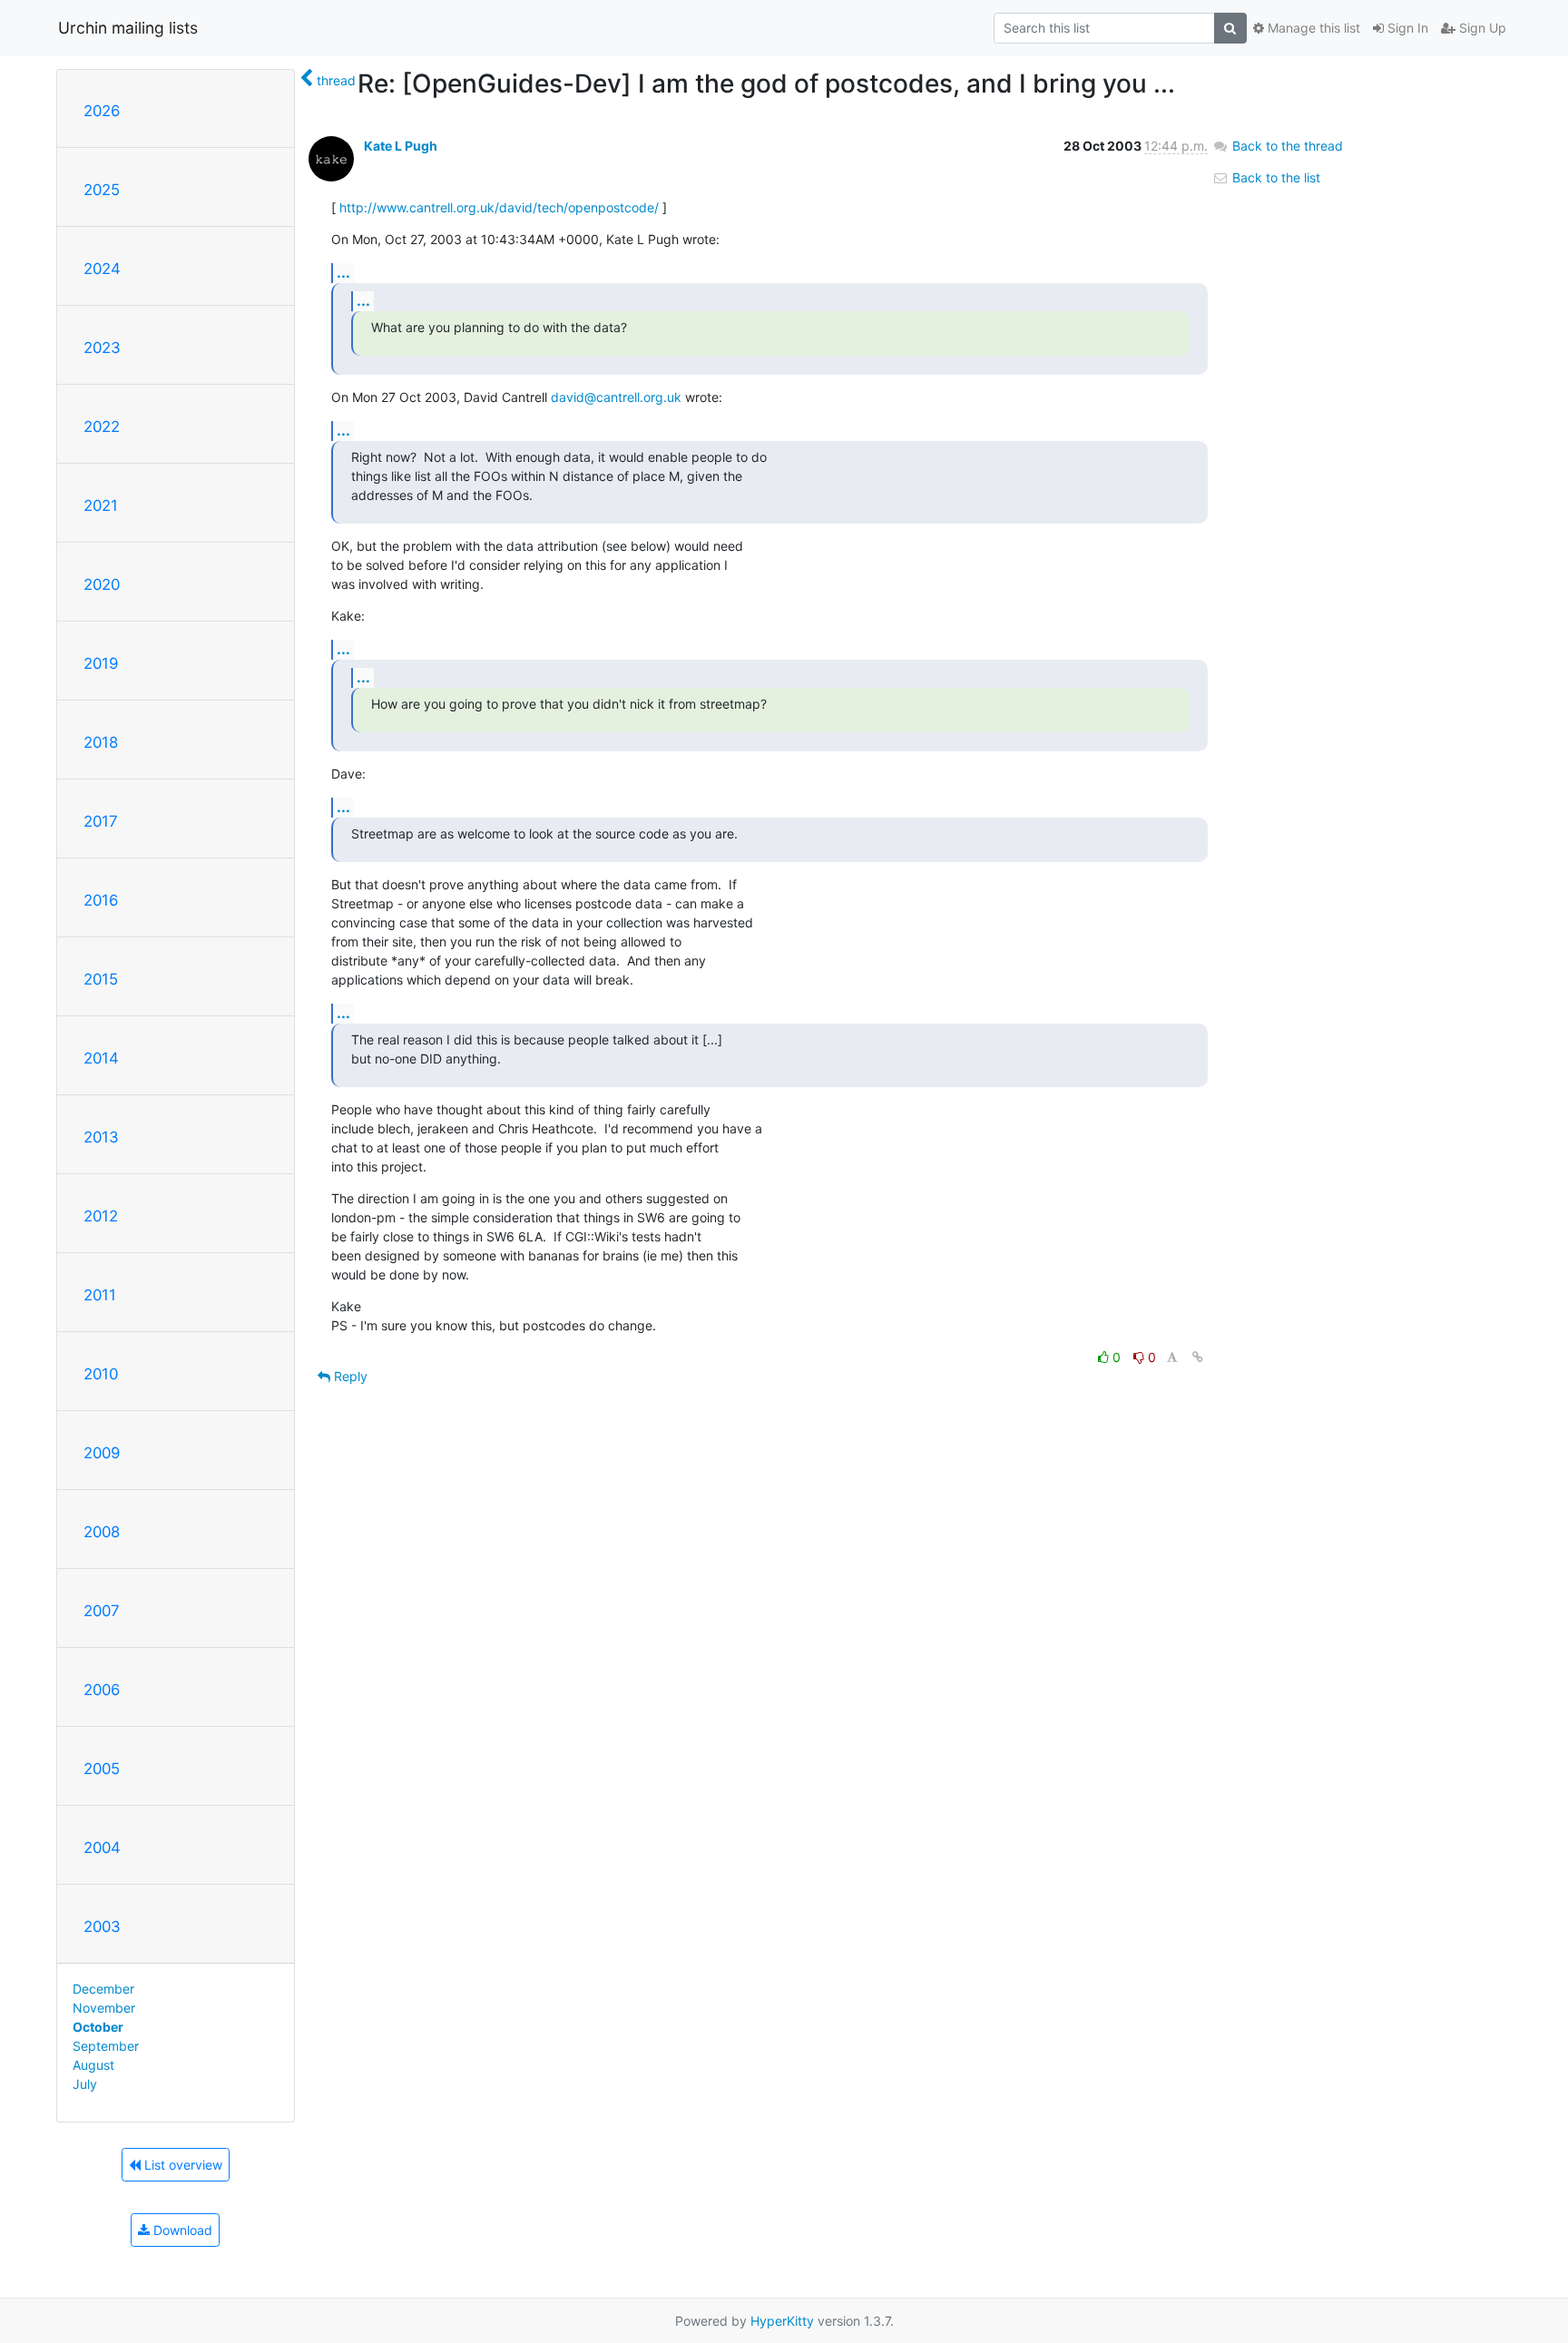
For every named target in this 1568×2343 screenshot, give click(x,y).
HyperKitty (782, 2321)
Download (181, 2230)
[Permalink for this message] (1198, 1357)
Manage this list (1312, 28)
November (104, 2008)
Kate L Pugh (401, 146)
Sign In (1406, 28)
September (106, 2046)
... (343, 272)
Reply (349, 1376)
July (85, 2084)
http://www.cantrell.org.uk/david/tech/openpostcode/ (499, 207)
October (98, 2027)
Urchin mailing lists (128, 28)
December (103, 1989)
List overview (181, 2165)
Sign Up (1481, 28)
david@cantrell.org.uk (616, 397)
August (93, 2065)
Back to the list (1274, 177)
